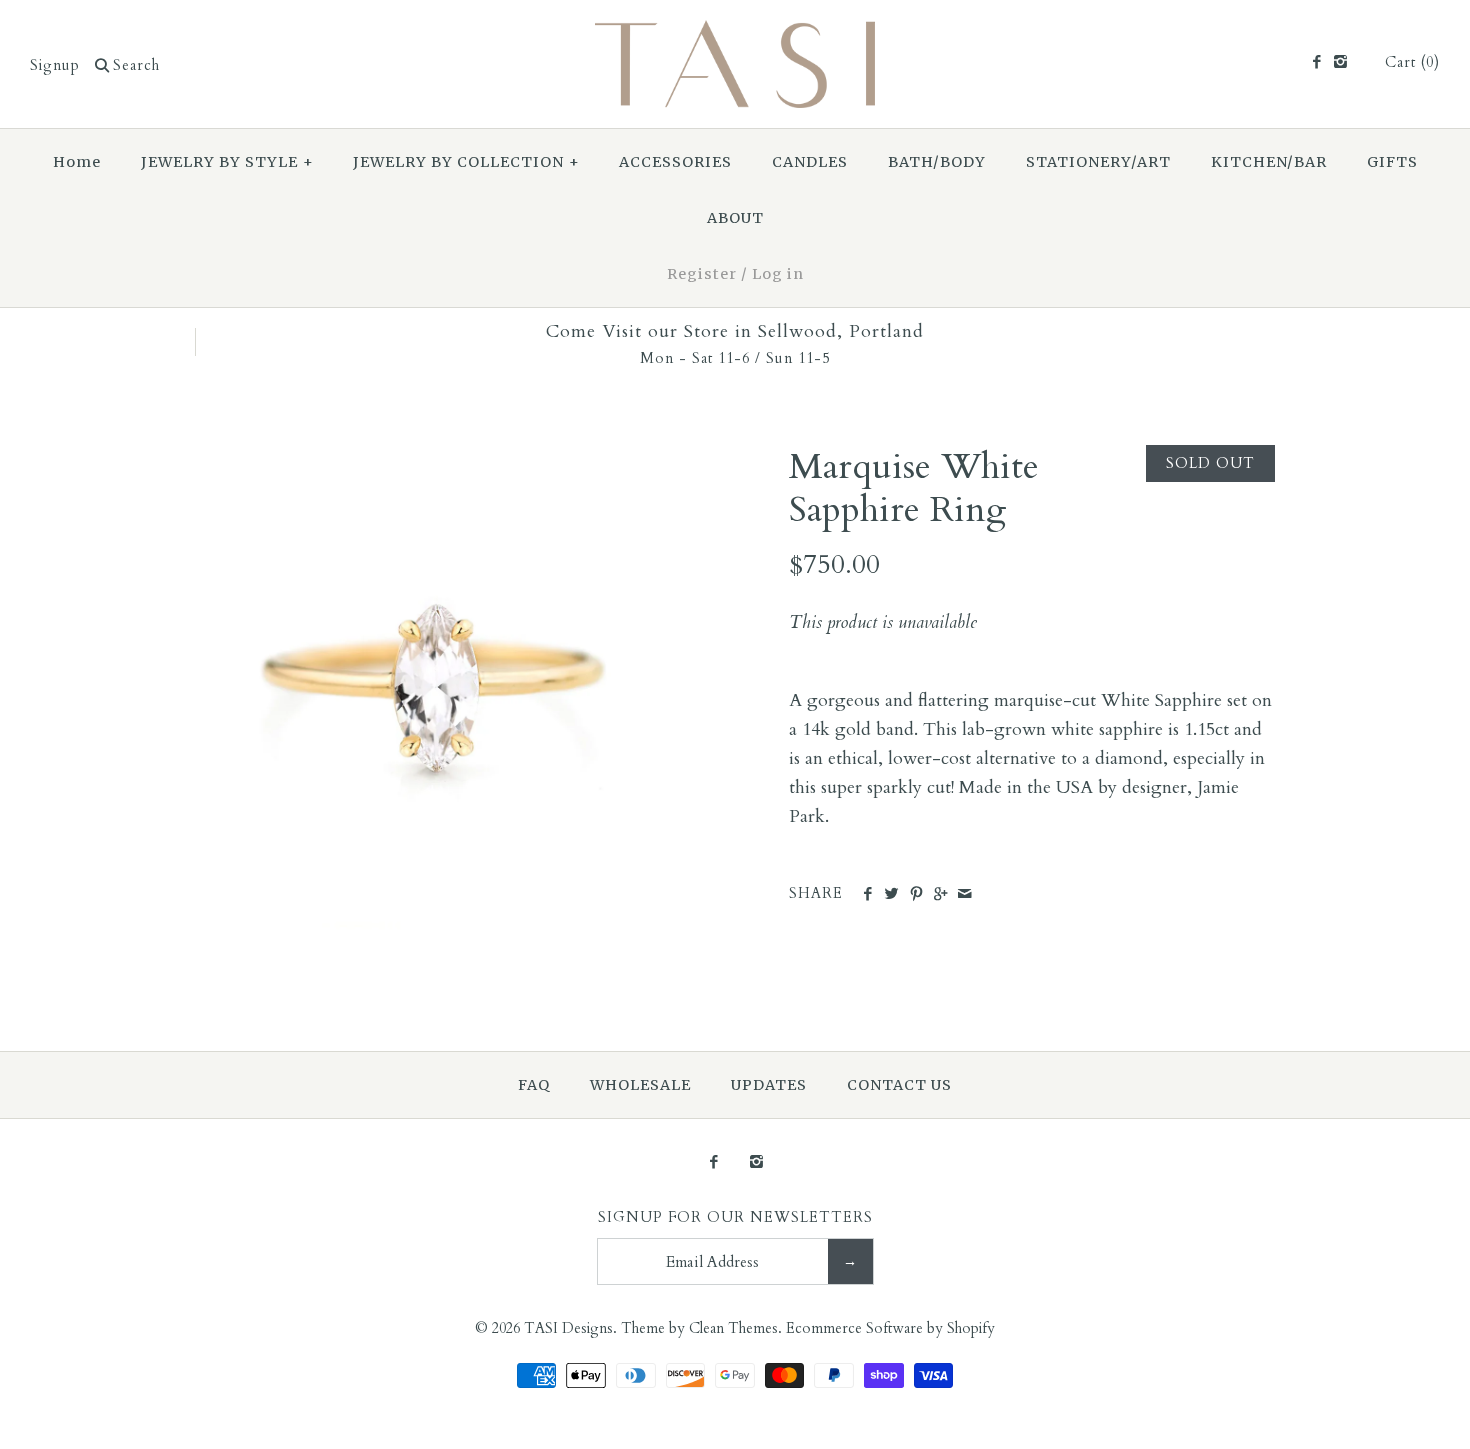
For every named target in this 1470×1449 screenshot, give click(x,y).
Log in (778, 274)
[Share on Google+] (940, 895)
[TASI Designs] (735, 33)
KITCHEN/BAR (1269, 162)
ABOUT (735, 218)
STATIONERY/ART (1098, 162)
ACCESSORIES (675, 162)
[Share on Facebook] (867, 895)
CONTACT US (899, 1085)
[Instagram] (1340, 63)
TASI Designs (568, 1328)
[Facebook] (1315, 63)
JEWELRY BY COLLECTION (466, 162)
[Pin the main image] (916, 895)
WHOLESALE (640, 1085)
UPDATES (769, 1085)
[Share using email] (964, 895)
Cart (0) (1412, 62)
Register (702, 274)
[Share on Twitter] (891, 895)
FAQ (534, 1085)
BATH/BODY (937, 162)
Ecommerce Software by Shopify (890, 1328)
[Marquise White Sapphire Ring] (438, 458)
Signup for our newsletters (735, 1217)
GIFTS (1392, 162)
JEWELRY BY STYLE (227, 162)
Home (77, 162)
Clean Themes (733, 1328)
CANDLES (810, 162)
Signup (55, 65)
